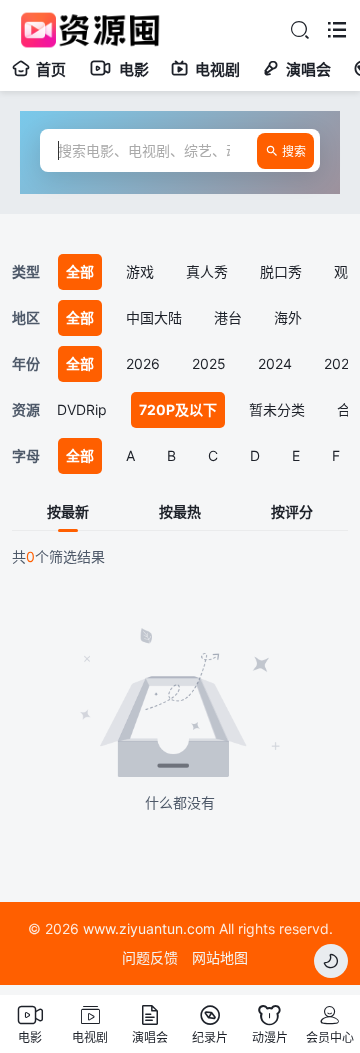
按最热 (180, 512)
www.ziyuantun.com (149, 928)
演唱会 (308, 69)
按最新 (68, 512)
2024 (275, 363)
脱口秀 (281, 271)
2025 (209, 363)
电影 (134, 69)
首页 (51, 69)
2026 (143, 363)
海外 (288, 317)
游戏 (140, 271)
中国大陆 (154, 317)
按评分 (292, 512)
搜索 (294, 151)
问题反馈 (150, 957)
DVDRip (82, 409)
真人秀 (207, 271)
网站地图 (220, 957)
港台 (228, 317)
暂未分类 (277, 409)
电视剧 (217, 69)
